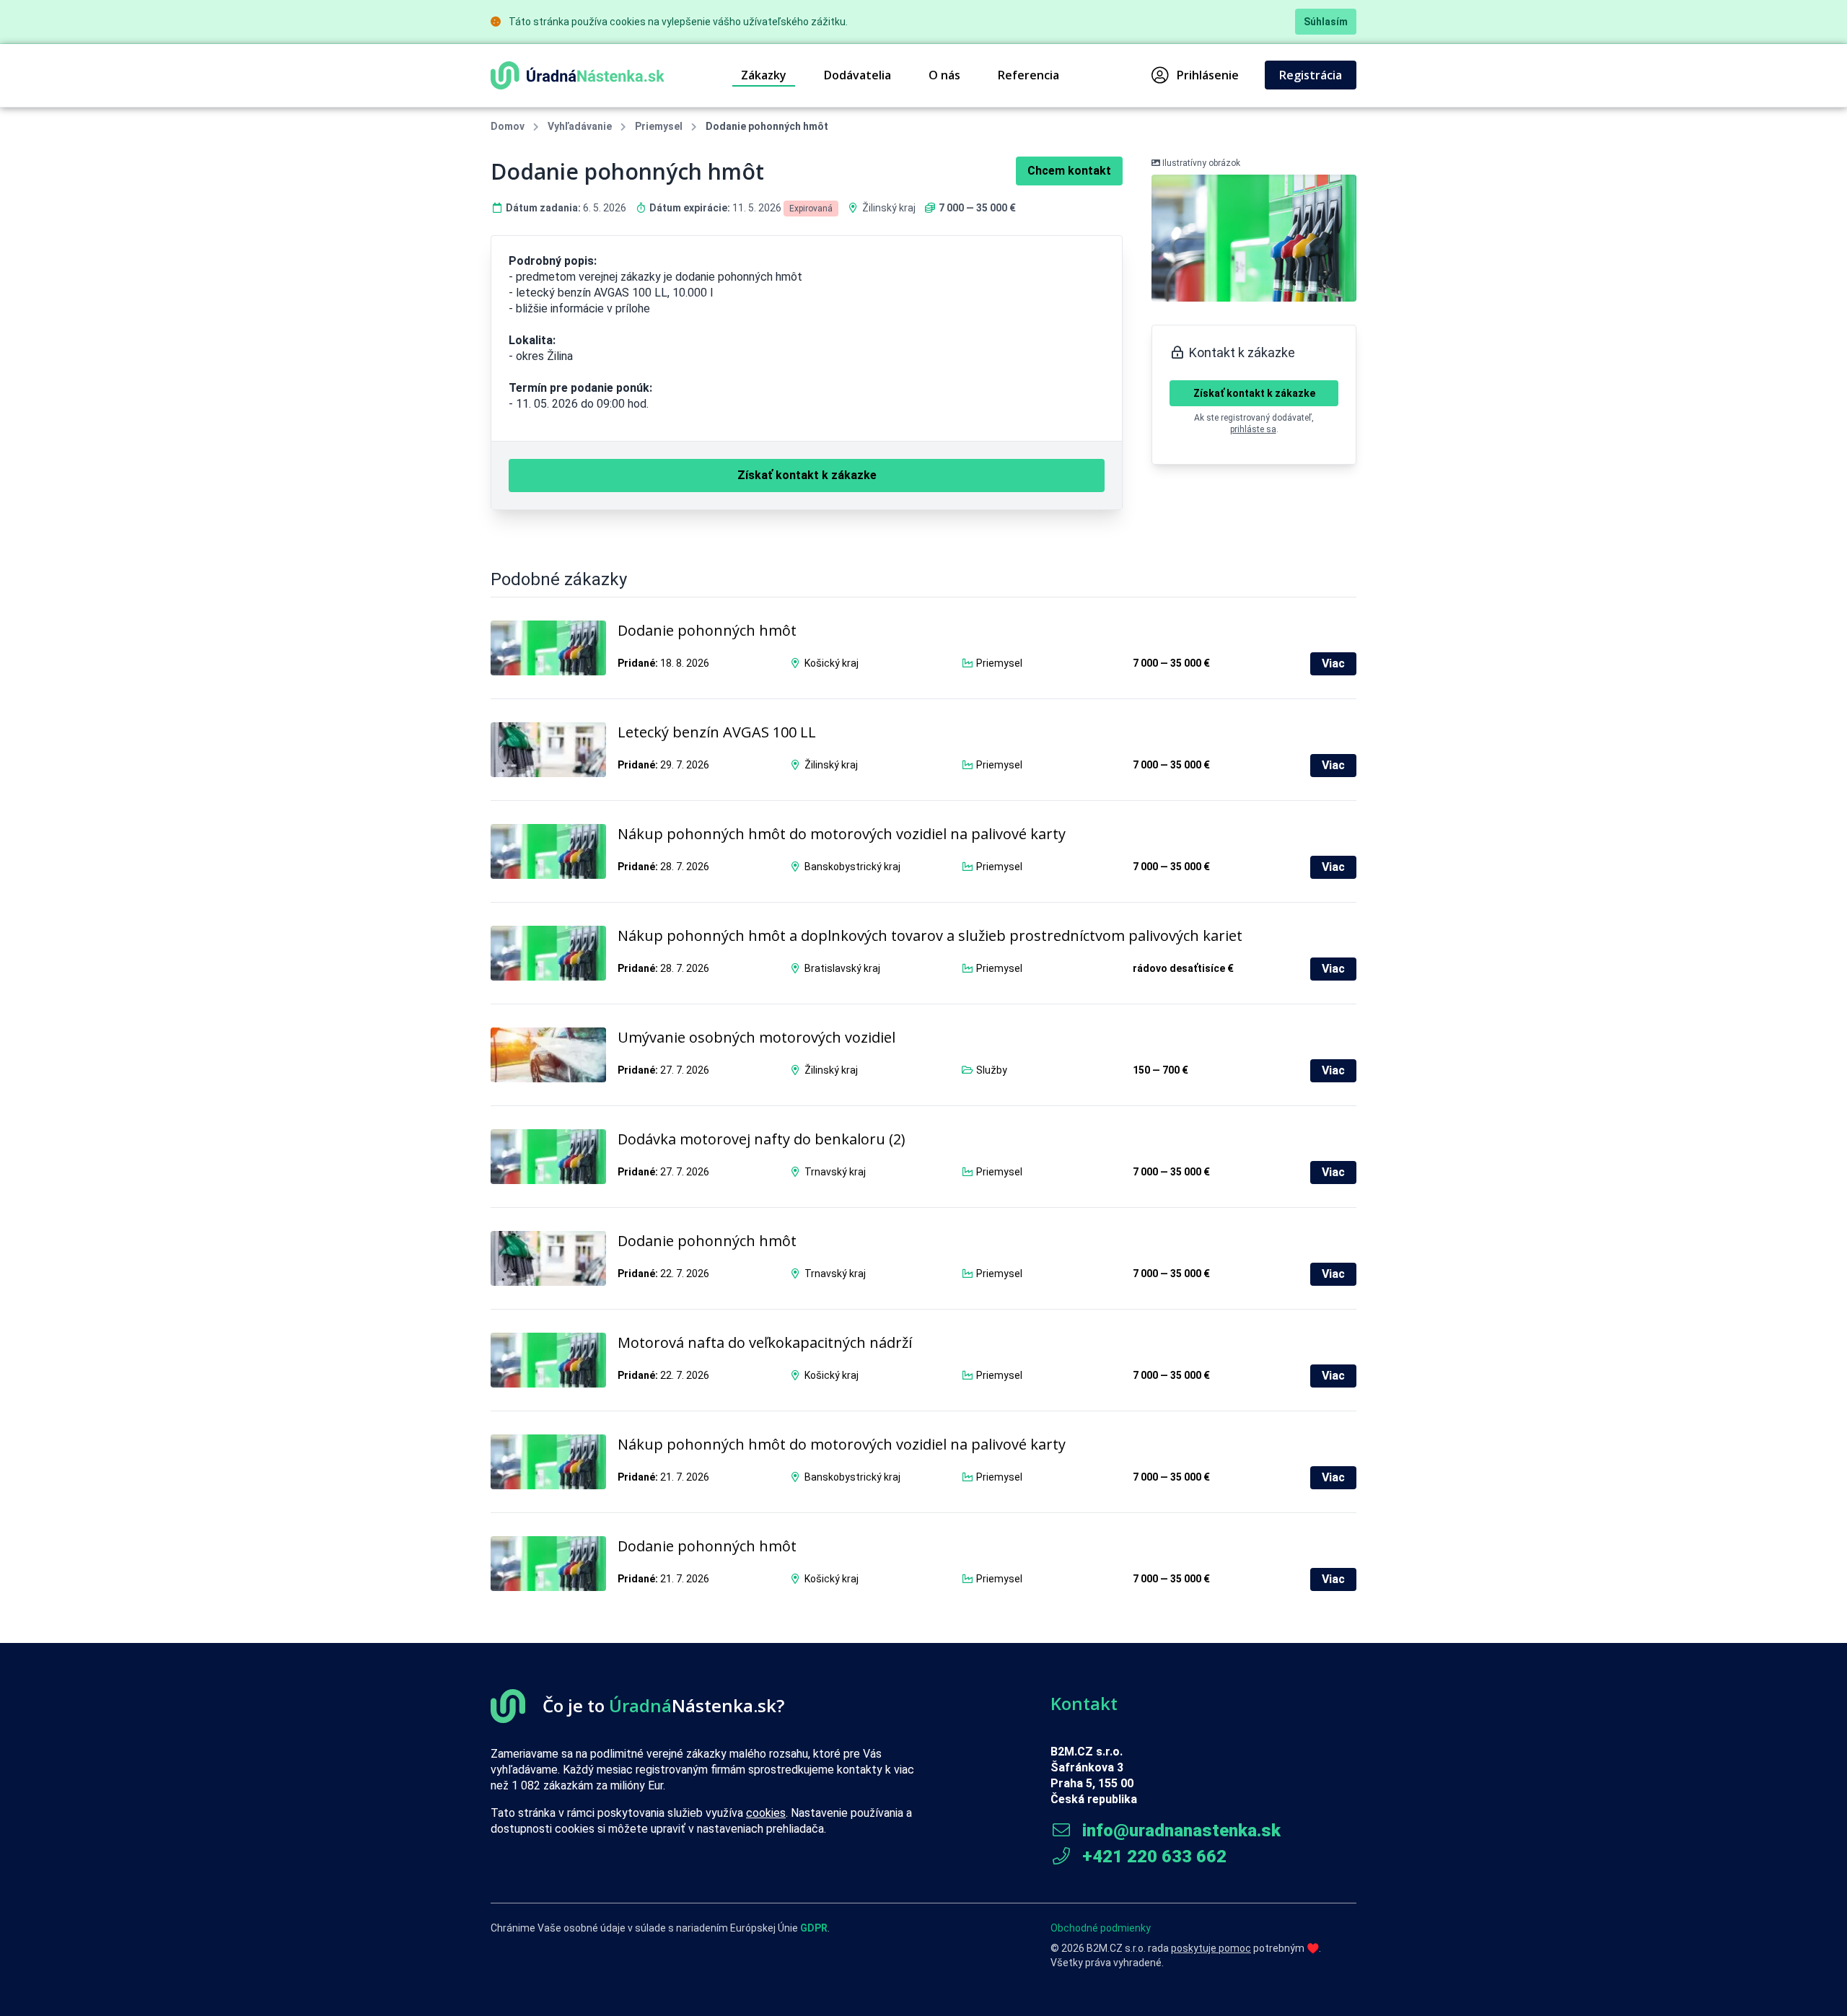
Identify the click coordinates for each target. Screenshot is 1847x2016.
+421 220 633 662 (1152, 1857)
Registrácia (1311, 75)
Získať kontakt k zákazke (1254, 393)
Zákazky (764, 75)
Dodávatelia (857, 75)
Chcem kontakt (1069, 171)
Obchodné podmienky (1101, 1928)
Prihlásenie (1208, 75)
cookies (766, 1813)
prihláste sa (1253, 429)
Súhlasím (1326, 22)
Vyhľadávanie (580, 126)
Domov (508, 126)
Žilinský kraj (889, 208)
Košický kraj (832, 663)
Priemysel (659, 126)
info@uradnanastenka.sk (1179, 1831)
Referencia (1028, 75)
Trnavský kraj (835, 1172)
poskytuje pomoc (1211, 1948)
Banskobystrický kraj (852, 867)
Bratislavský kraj (842, 968)
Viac (1333, 663)
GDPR (814, 1928)
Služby (992, 1070)
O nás (944, 75)
